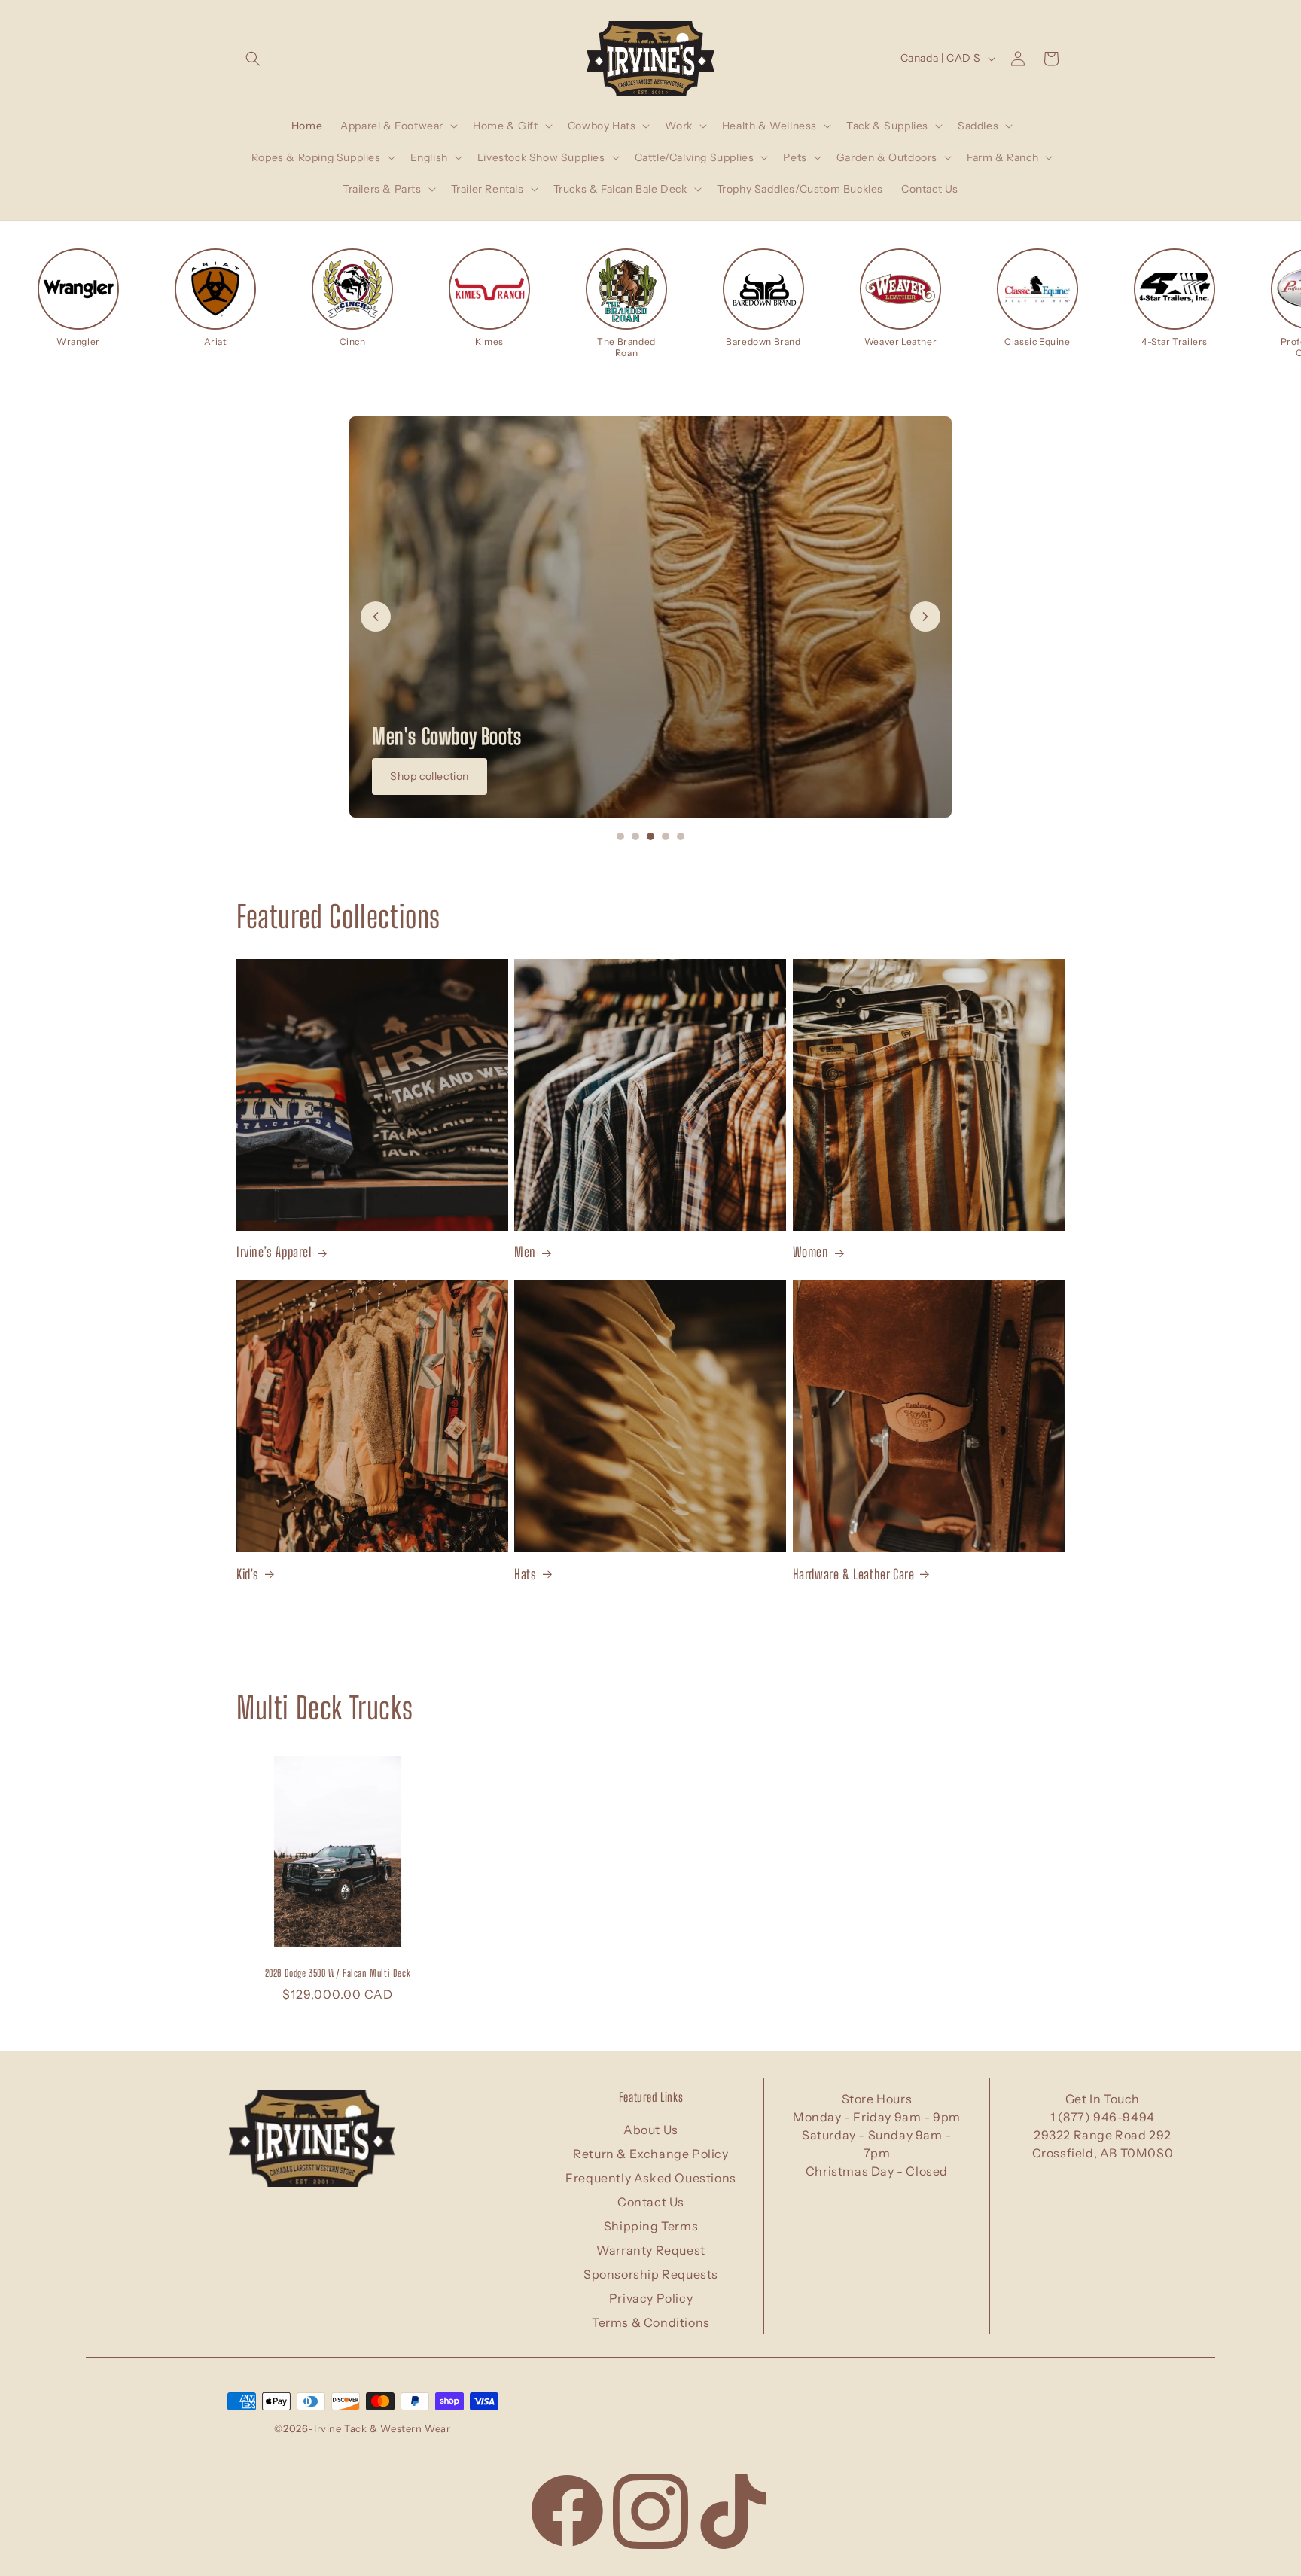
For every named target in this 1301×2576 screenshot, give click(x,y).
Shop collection (430, 776)
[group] (78, 298)
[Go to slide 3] (650, 836)
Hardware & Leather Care (854, 1573)
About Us (651, 2130)
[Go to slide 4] (666, 836)
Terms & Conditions (651, 2322)
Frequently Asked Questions (651, 2178)
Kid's (248, 1573)
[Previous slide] (376, 617)
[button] (253, 59)
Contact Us (651, 2202)
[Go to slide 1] (620, 836)
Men (525, 1252)
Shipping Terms (651, 2226)
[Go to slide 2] (635, 836)
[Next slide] (925, 617)
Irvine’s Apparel (274, 1252)
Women (811, 1252)
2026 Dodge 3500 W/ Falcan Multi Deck (338, 1973)
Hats (525, 1573)
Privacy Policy (651, 2298)
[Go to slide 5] (681, 836)
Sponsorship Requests (651, 2274)
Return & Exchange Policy (650, 2154)
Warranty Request (651, 2250)
